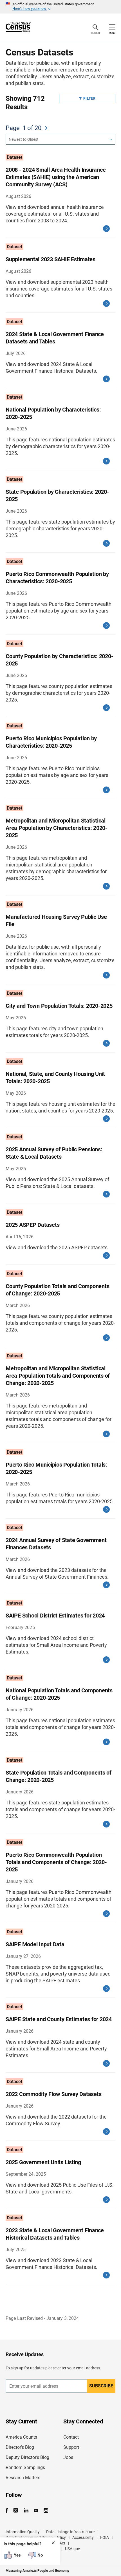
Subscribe (101, 2386)
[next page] (46, 128)
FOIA (105, 2537)
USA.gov (72, 2549)
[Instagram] (46, 2511)
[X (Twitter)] (16, 2511)
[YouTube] (36, 2511)
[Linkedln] (26, 2511)
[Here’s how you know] (60, 7)
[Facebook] (8, 2511)
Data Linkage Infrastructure (70, 2532)
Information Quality (23, 2532)
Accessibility (83, 2537)
